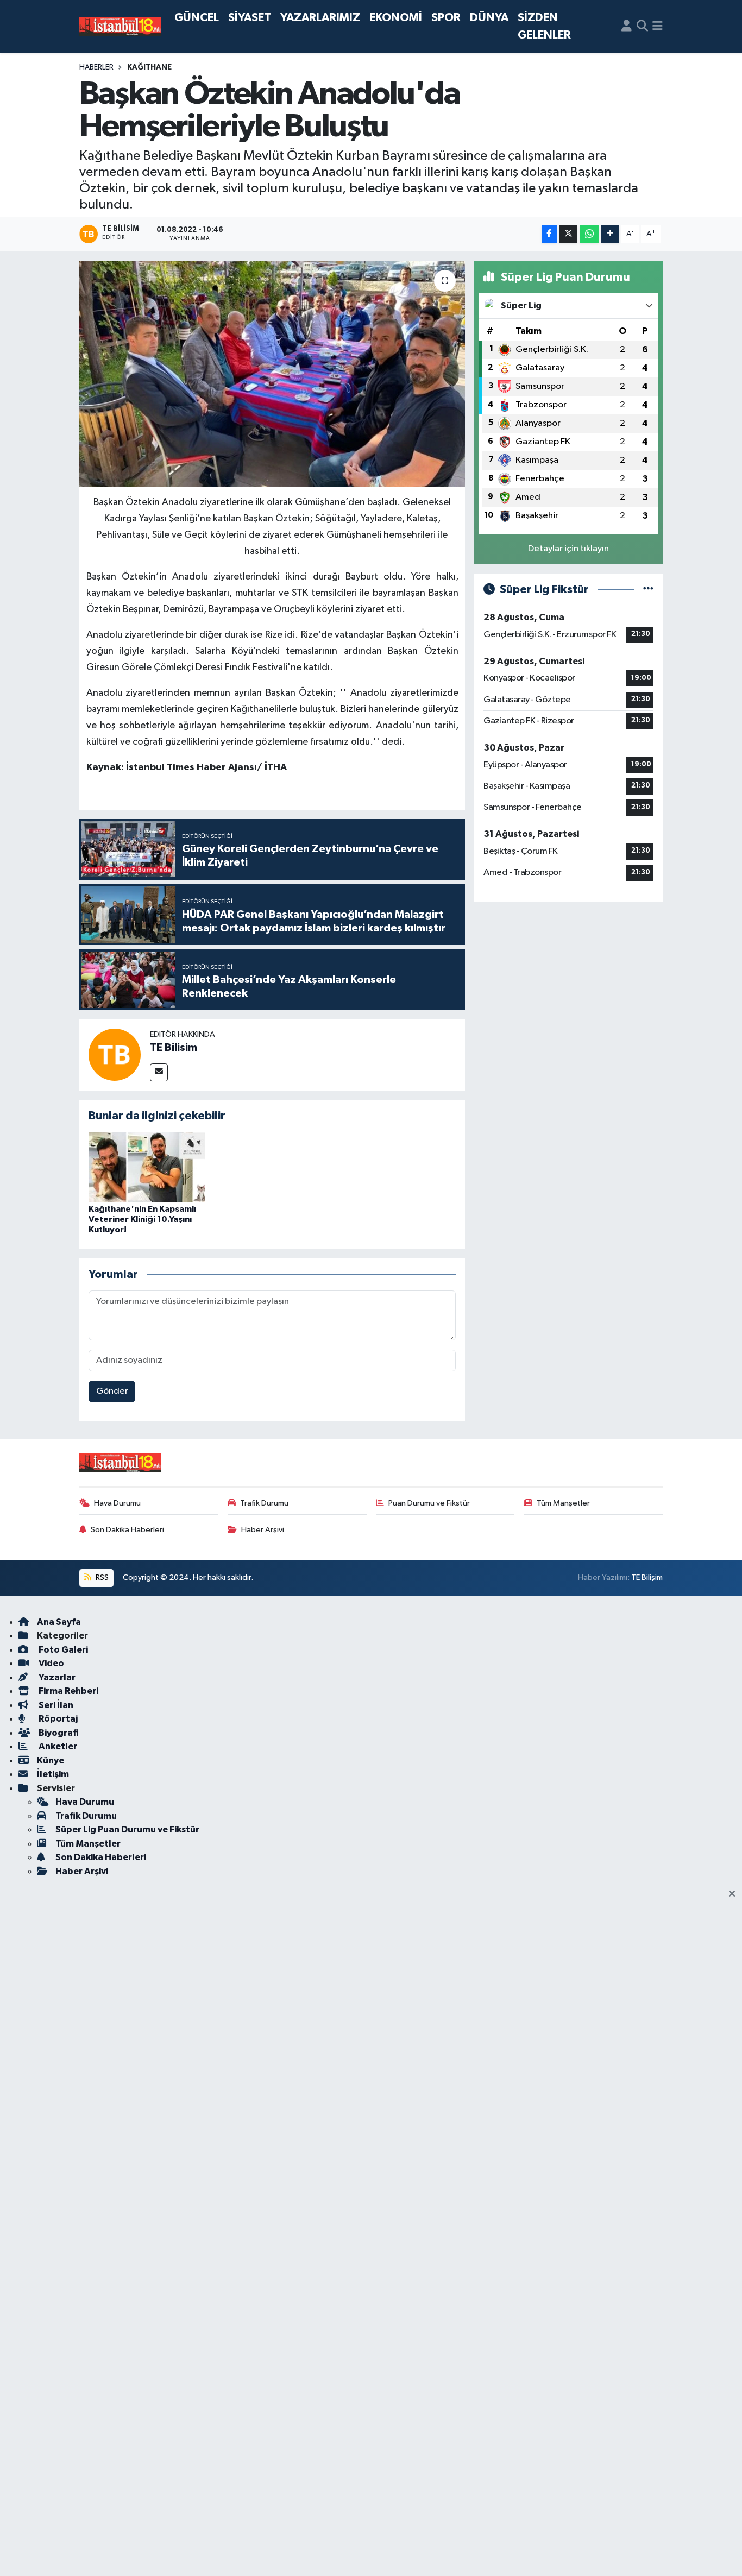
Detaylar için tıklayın (568, 549)
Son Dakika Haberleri (127, 1530)
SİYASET (250, 18)
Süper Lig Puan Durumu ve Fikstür (127, 1829)
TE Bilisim (174, 1048)
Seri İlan (55, 1705)
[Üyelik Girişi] (627, 27)
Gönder (112, 1391)
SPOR (446, 18)
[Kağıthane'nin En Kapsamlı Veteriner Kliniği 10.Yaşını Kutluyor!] (147, 1166)
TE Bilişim (647, 1577)
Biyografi (58, 1733)
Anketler (57, 1746)
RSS (101, 1577)
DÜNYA (489, 18)
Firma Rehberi (68, 1691)
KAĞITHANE (149, 67)
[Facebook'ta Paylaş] (549, 234)
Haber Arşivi (263, 1530)
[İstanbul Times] (120, 27)
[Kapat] (735, 1894)
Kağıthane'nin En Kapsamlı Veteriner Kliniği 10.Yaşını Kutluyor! (142, 1219)
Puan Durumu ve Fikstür (429, 1503)
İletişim (53, 1774)
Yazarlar (56, 1677)
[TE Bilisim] (115, 1054)
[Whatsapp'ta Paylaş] (589, 234)
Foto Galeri (62, 1650)
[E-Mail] (159, 1072)
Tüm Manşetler (563, 1503)
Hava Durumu (117, 1503)
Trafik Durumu (264, 1503)
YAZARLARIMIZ (320, 18)
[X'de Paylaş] (568, 234)
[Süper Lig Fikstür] (648, 590)
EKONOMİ (396, 18)
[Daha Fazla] (610, 234)
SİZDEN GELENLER (544, 26)
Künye (51, 1761)
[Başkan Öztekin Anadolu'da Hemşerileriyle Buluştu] (272, 374)
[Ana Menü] (658, 27)
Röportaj (57, 1719)
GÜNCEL (197, 18)
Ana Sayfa (59, 1622)
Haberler (96, 67)
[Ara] (642, 27)
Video (51, 1663)
